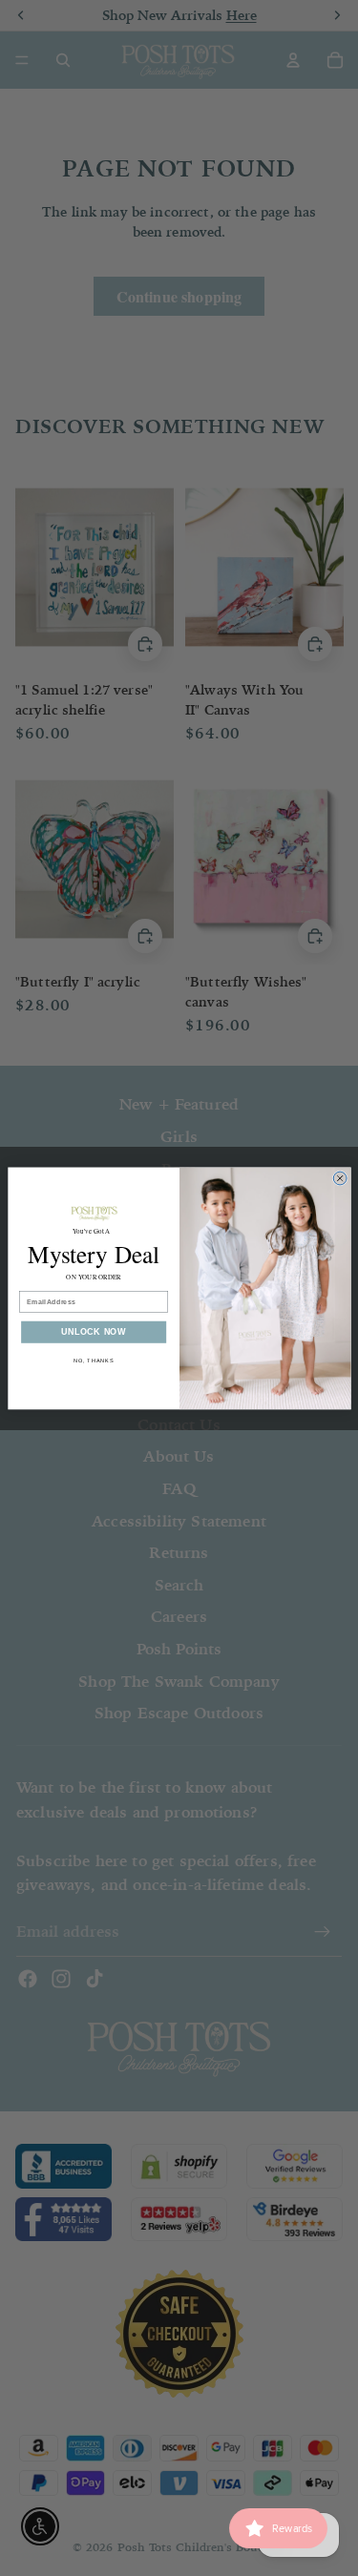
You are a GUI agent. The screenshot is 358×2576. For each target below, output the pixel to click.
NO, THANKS (93, 1360)
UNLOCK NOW (93, 1332)
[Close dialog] (340, 1178)
